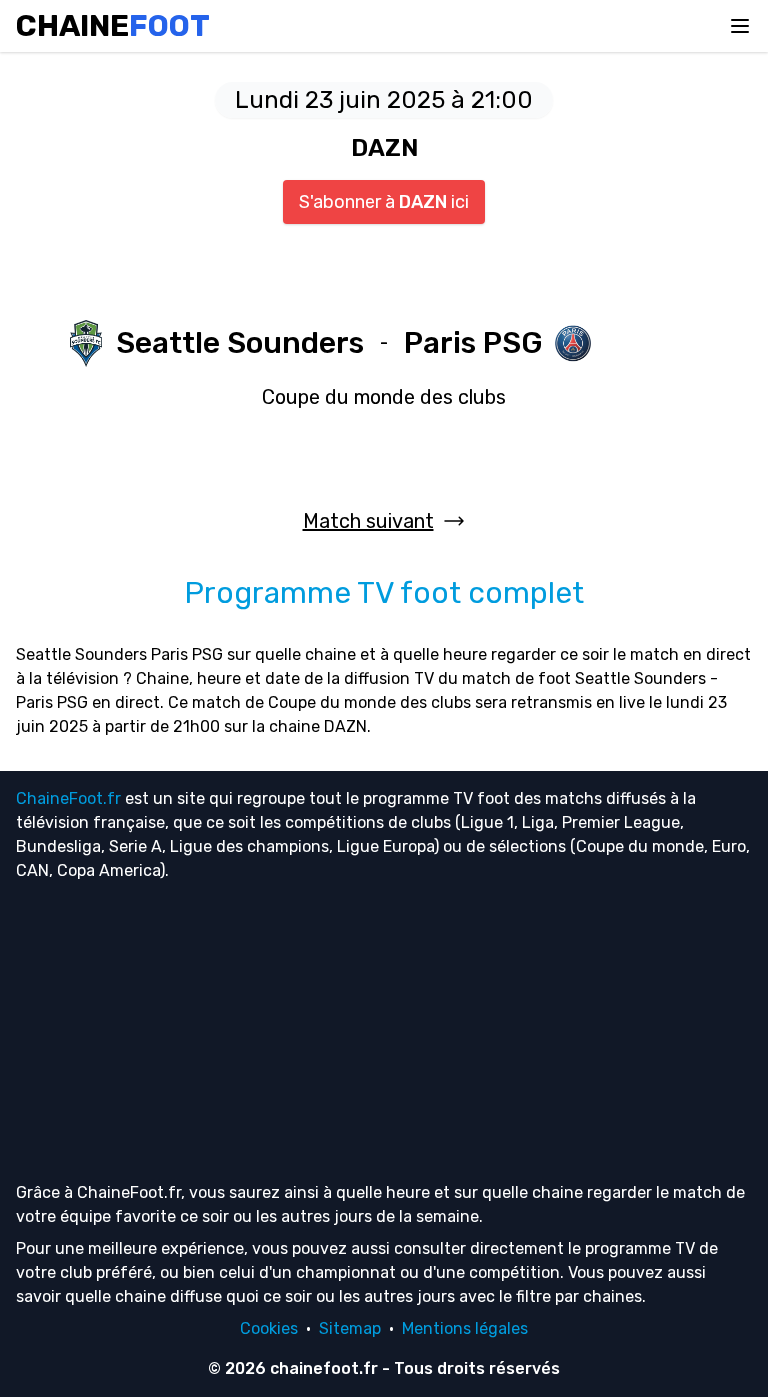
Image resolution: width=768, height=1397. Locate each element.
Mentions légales (465, 1328)
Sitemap (350, 1328)
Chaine (113, 26)
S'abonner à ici (384, 202)
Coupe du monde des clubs (384, 397)
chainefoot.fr (324, 1368)
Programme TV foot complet (384, 593)
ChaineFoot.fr (68, 798)
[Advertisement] (384, 1031)
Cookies (269, 1328)
